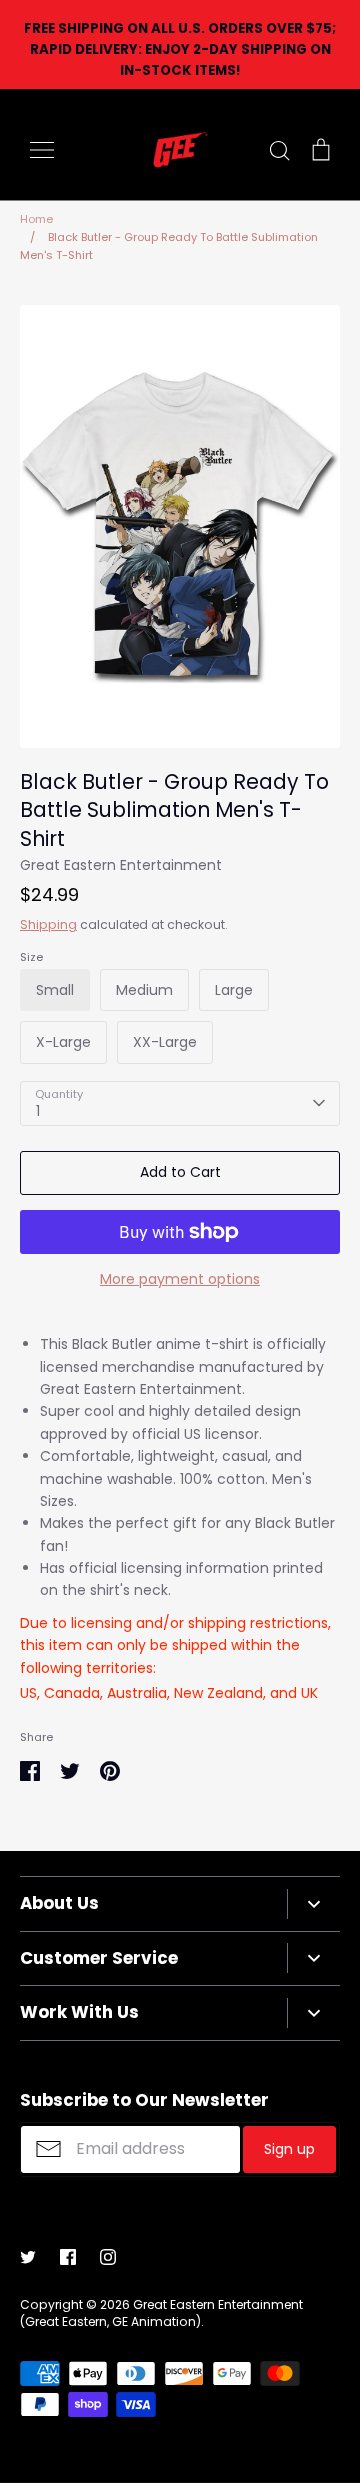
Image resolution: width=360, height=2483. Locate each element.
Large (234, 990)
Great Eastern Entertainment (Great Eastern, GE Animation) (161, 2313)
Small (55, 990)
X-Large (63, 1042)
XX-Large (165, 1042)
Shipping (48, 924)
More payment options (180, 1279)
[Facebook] (68, 2257)
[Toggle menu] (42, 150)
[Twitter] (28, 2257)
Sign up (289, 2149)
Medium (144, 990)
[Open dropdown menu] (313, 1904)
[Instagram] (108, 2257)
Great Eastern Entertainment (121, 865)
